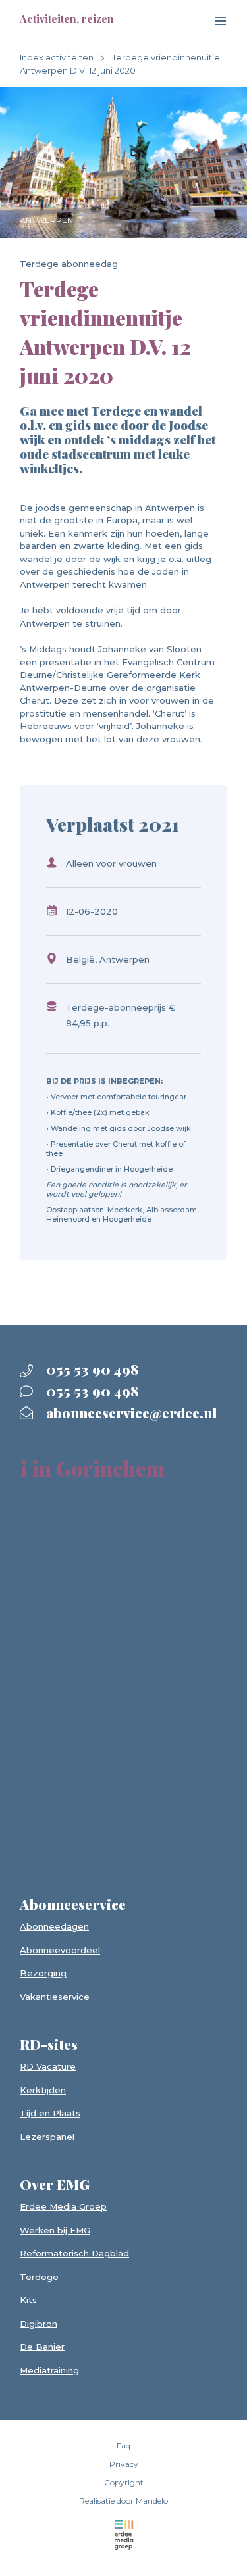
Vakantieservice (55, 1997)
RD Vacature (48, 2066)
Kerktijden (43, 2090)
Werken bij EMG (55, 2230)
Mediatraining (49, 2370)
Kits (28, 2300)
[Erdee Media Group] (123, 2535)
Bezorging (43, 1973)
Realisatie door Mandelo (123, 2501)
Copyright (124, 2482)
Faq (123, 2445)
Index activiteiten (57, 57)
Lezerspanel (47, 2137)
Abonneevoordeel (60, 1950)
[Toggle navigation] (209, 22)
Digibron (39, 2324)
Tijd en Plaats (50, 2113)
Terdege (39, 2277)
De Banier (42, 2347)
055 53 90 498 (91, 1369)
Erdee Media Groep (63, 2206)
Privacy (124, 2464)
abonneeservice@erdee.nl (130, 1412)
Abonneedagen (54, 1926)
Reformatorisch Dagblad (74, 2253)
